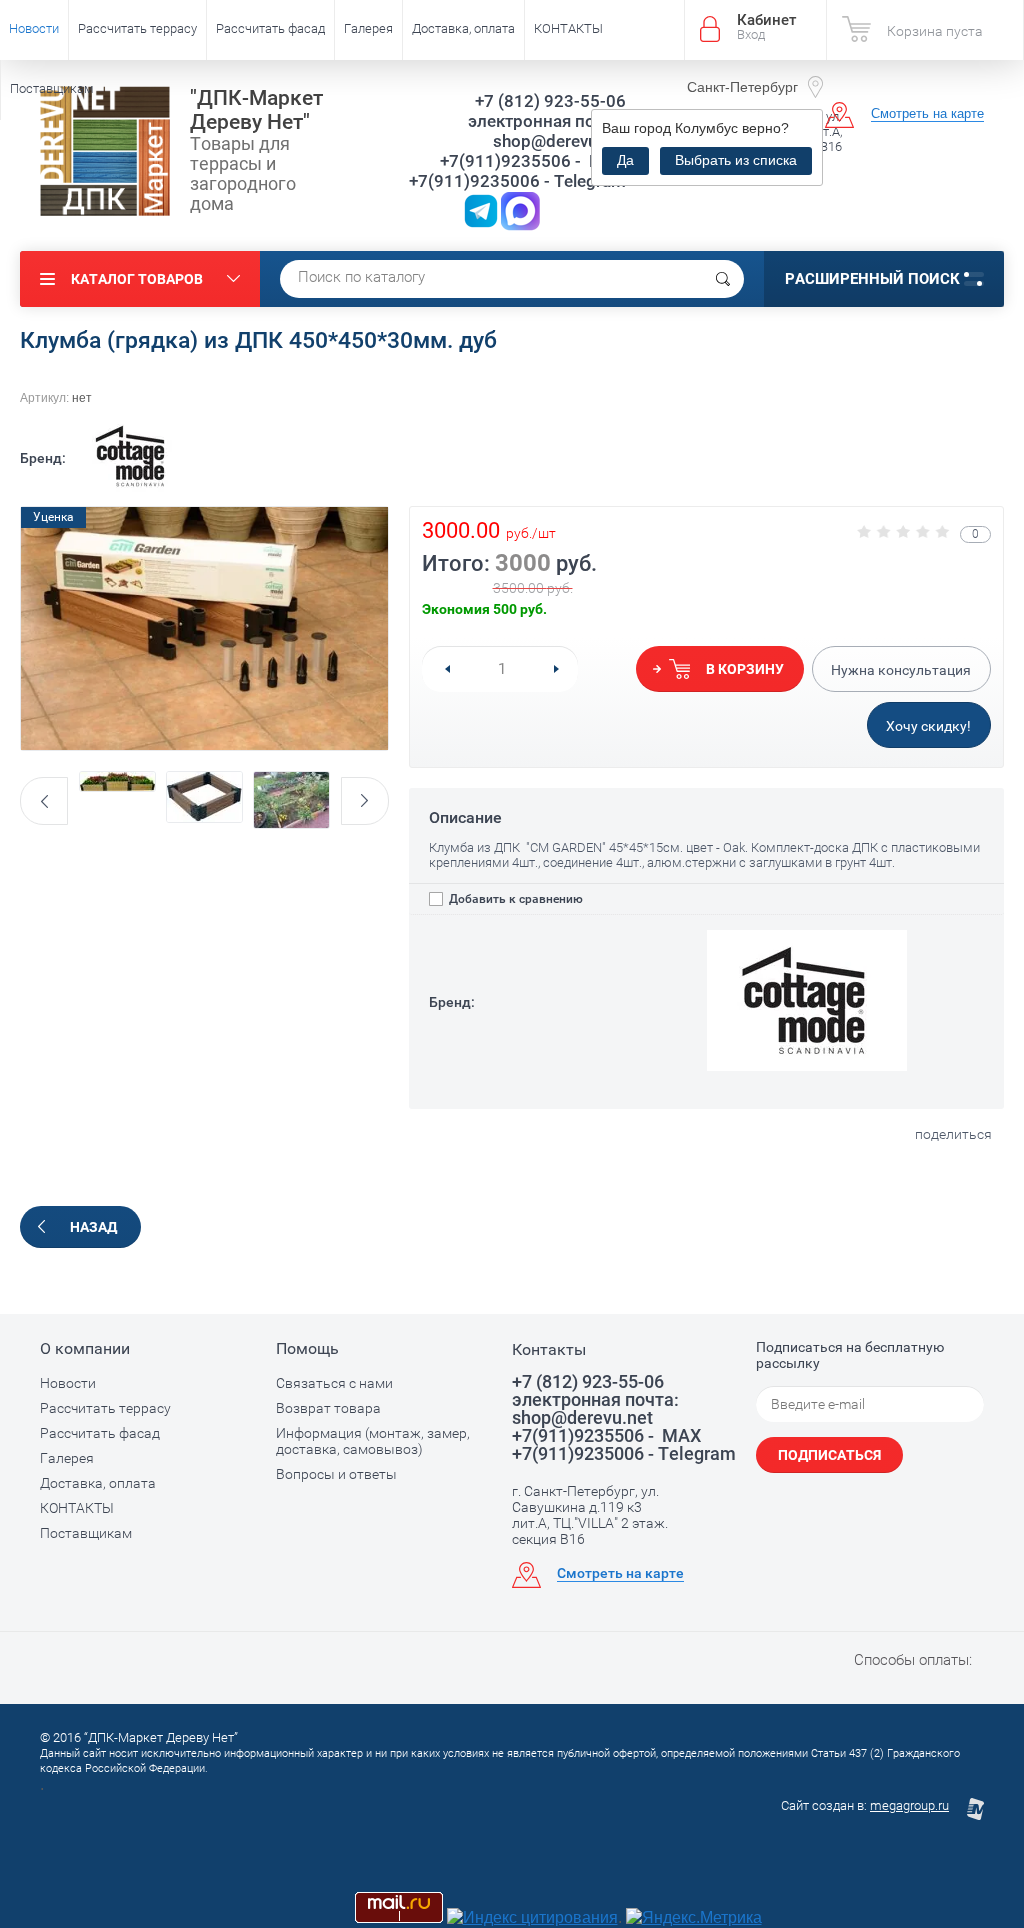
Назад (93, 1227)
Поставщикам (52, 88)
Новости (34, 28)
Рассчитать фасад (270, 28)
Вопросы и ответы (336, 1474)
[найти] (723, 279)
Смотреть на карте (927, 113)
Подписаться (829, 1455)
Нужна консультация (901, 670)
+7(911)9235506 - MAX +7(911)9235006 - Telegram (517, 171)
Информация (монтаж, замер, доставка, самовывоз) (373, 1441)
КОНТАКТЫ (568, 28)
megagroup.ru (909, 1805)
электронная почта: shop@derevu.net (547, 131)
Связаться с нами (334, 1383)
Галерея (368, 28)
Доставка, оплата (463, 28)
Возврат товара (328, 1408)
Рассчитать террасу (137, 28)
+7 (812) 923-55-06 (550, 101)
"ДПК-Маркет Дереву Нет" (256, 110)
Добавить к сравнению (514, 899)
